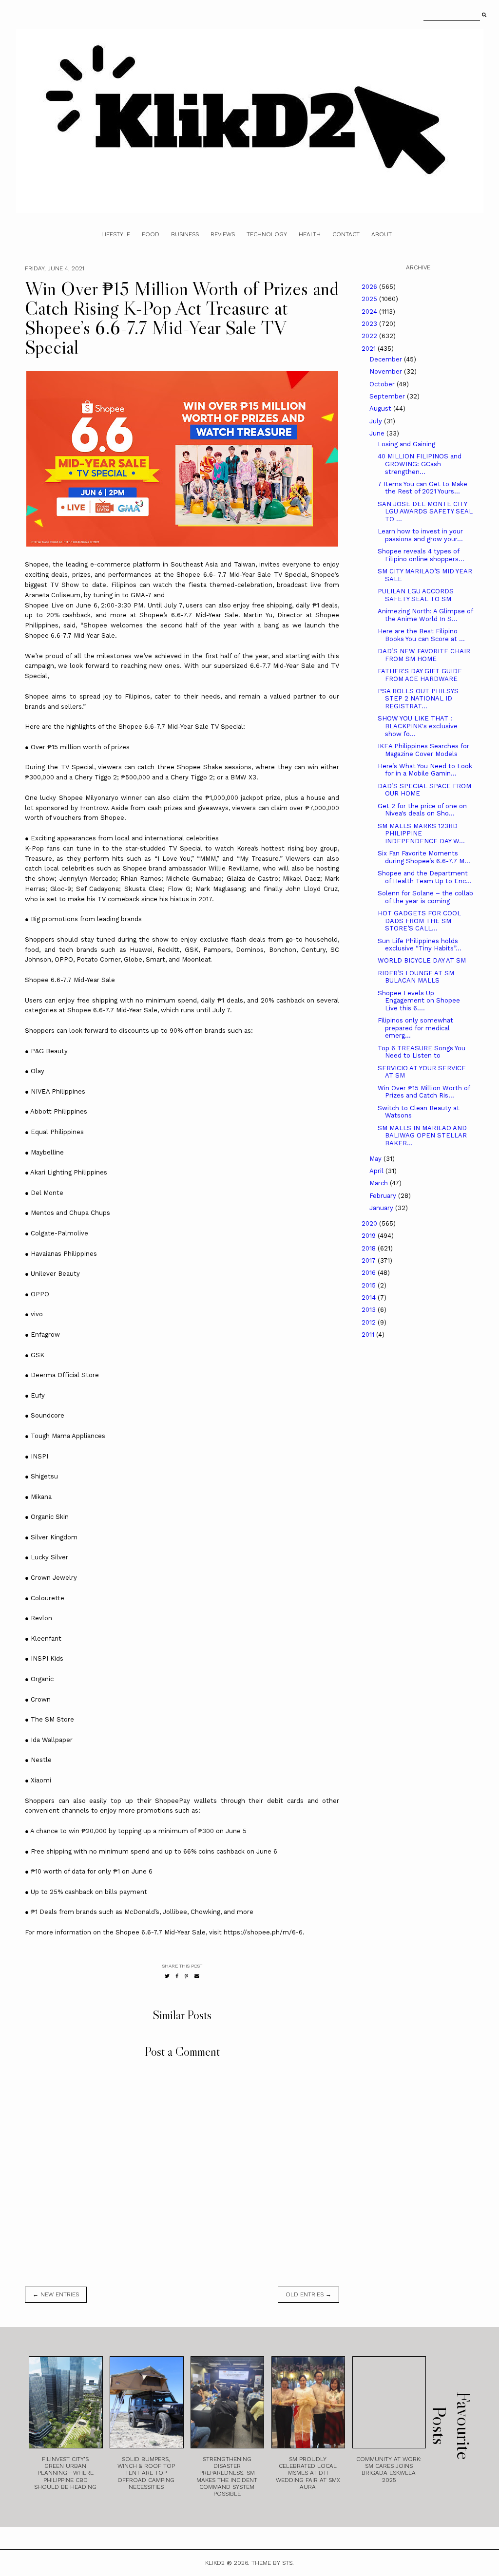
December (387, 359)
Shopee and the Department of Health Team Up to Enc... (425, 877)
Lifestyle (116, 234)
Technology (267, 234)
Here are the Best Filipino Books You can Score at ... (421, 635)
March (380, 1183)
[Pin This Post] (186, 1976)
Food (151, 234)
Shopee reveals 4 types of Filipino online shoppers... (421, 555)
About (382, 234)
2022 (370, 336)
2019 (370, 1236)
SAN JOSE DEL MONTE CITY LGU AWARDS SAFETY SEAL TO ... (425, 511)
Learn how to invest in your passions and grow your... (420, 535)
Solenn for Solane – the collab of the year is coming (425, 897)
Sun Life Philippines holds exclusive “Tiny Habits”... (420, 945)
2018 (370, 1248)
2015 (370, 1285)
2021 (370, 349)
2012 (370, 1322)
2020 (370, 1223)
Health (310, 234)
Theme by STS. (273, 2563)
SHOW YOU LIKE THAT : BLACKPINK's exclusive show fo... (418, 726)
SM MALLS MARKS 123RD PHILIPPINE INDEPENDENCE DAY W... (421, 833)
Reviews (223, 234)
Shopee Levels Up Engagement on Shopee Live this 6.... (419, 1001)
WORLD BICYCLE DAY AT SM (422, 960)
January (382, 1208)
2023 (370, 324)
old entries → (308, 2294)
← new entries (56, 2294)
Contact (346, 234)
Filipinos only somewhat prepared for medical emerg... (415, 1028)
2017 (370, 1260)
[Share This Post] (177, 1976)
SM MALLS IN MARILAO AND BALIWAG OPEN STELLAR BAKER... (422, 1136)
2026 (370, 287)
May (376, 1159)
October (383, 384)
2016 (370, 1273)
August (381, 408)
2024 (370, 312)
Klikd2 (215, 2563)
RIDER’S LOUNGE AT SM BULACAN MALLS (416, 977)
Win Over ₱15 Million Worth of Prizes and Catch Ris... (424, 1092)
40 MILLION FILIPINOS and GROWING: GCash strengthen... (420, 464)
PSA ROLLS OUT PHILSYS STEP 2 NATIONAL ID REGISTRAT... (418, 699)
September (388, 396)
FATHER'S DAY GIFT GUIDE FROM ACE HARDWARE (420, 675)
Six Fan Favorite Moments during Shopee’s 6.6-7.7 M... (424, 857)
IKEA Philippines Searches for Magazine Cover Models (423, 750)
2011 (369, 1335)
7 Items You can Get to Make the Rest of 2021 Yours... (422, 488)
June (378, 433)
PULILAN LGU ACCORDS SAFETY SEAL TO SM (416, 595)
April (377, 1171)
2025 (370, 299)
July (377, 421)
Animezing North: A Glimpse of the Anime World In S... (425, 615)
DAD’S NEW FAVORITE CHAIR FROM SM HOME (424, 655)
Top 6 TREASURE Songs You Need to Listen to (422, 1052)
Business (185, 234)
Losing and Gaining (406, 444)
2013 (370, 1310)
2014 (370, 1297)
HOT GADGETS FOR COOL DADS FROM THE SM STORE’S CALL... (419, 921)
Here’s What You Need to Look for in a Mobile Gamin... (425, 770)
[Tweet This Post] (167, 1976)
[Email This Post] (197, 1976)
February (384, 1196)
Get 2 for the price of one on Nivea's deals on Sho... (422, 810)
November (387, 371)
